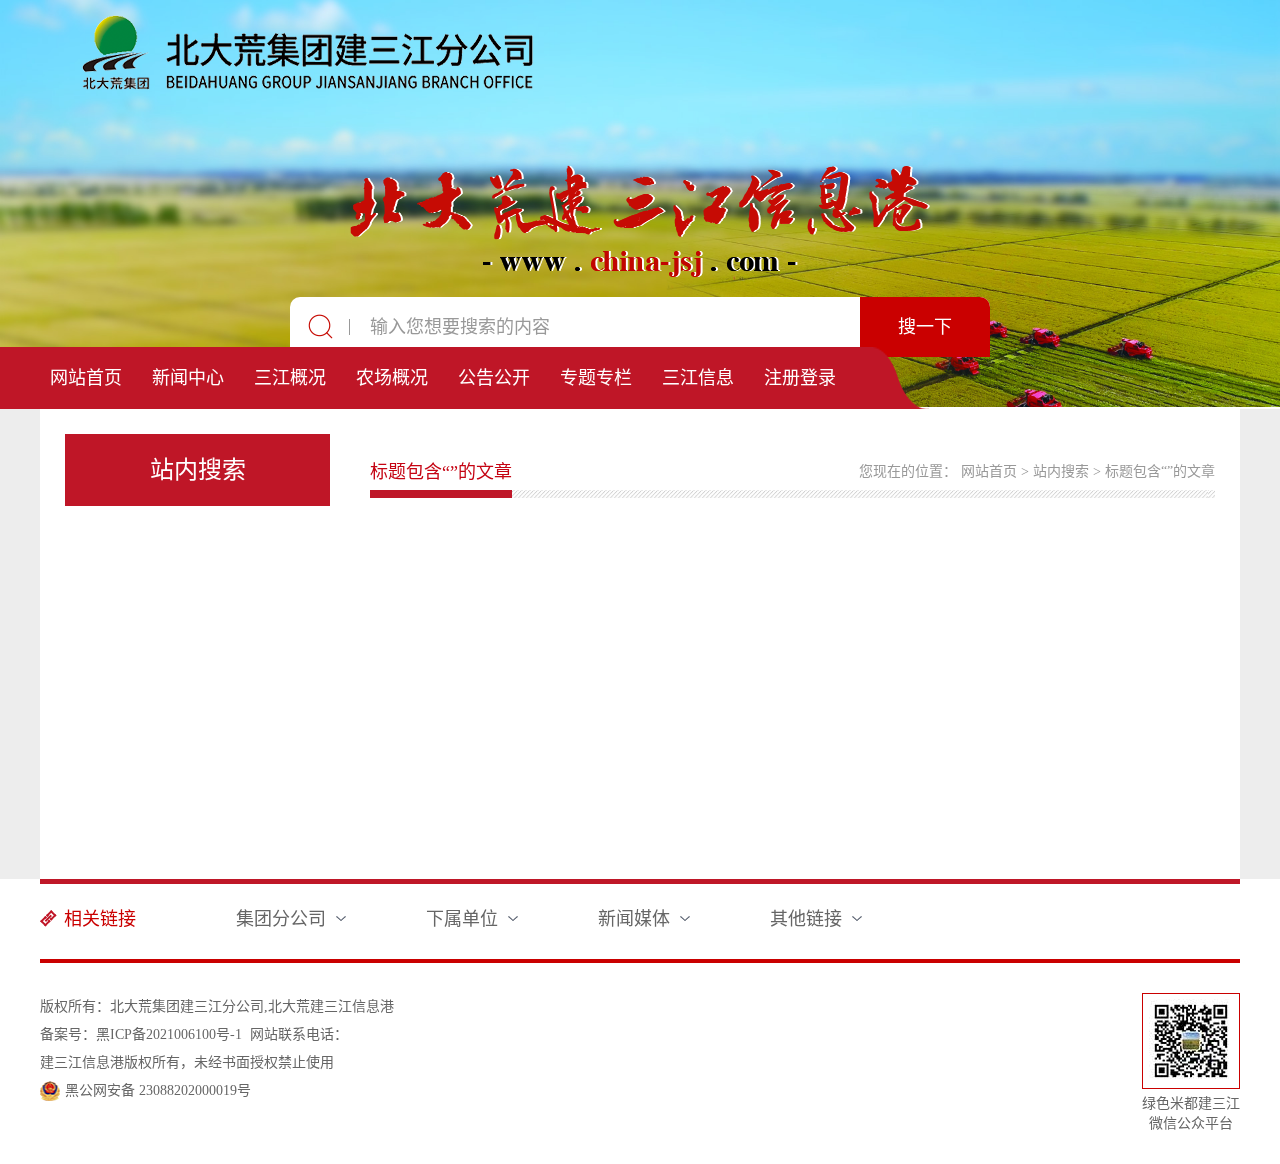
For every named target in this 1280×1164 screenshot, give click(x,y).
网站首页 (86, 378)
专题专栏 (596, 378)
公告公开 (494, 378)
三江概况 (290, 378)
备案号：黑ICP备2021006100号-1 (141, 1034)
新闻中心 (188, 378)
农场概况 (392, 378)
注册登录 (800, 378)
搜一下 (925, 327)
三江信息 (698, 378)
